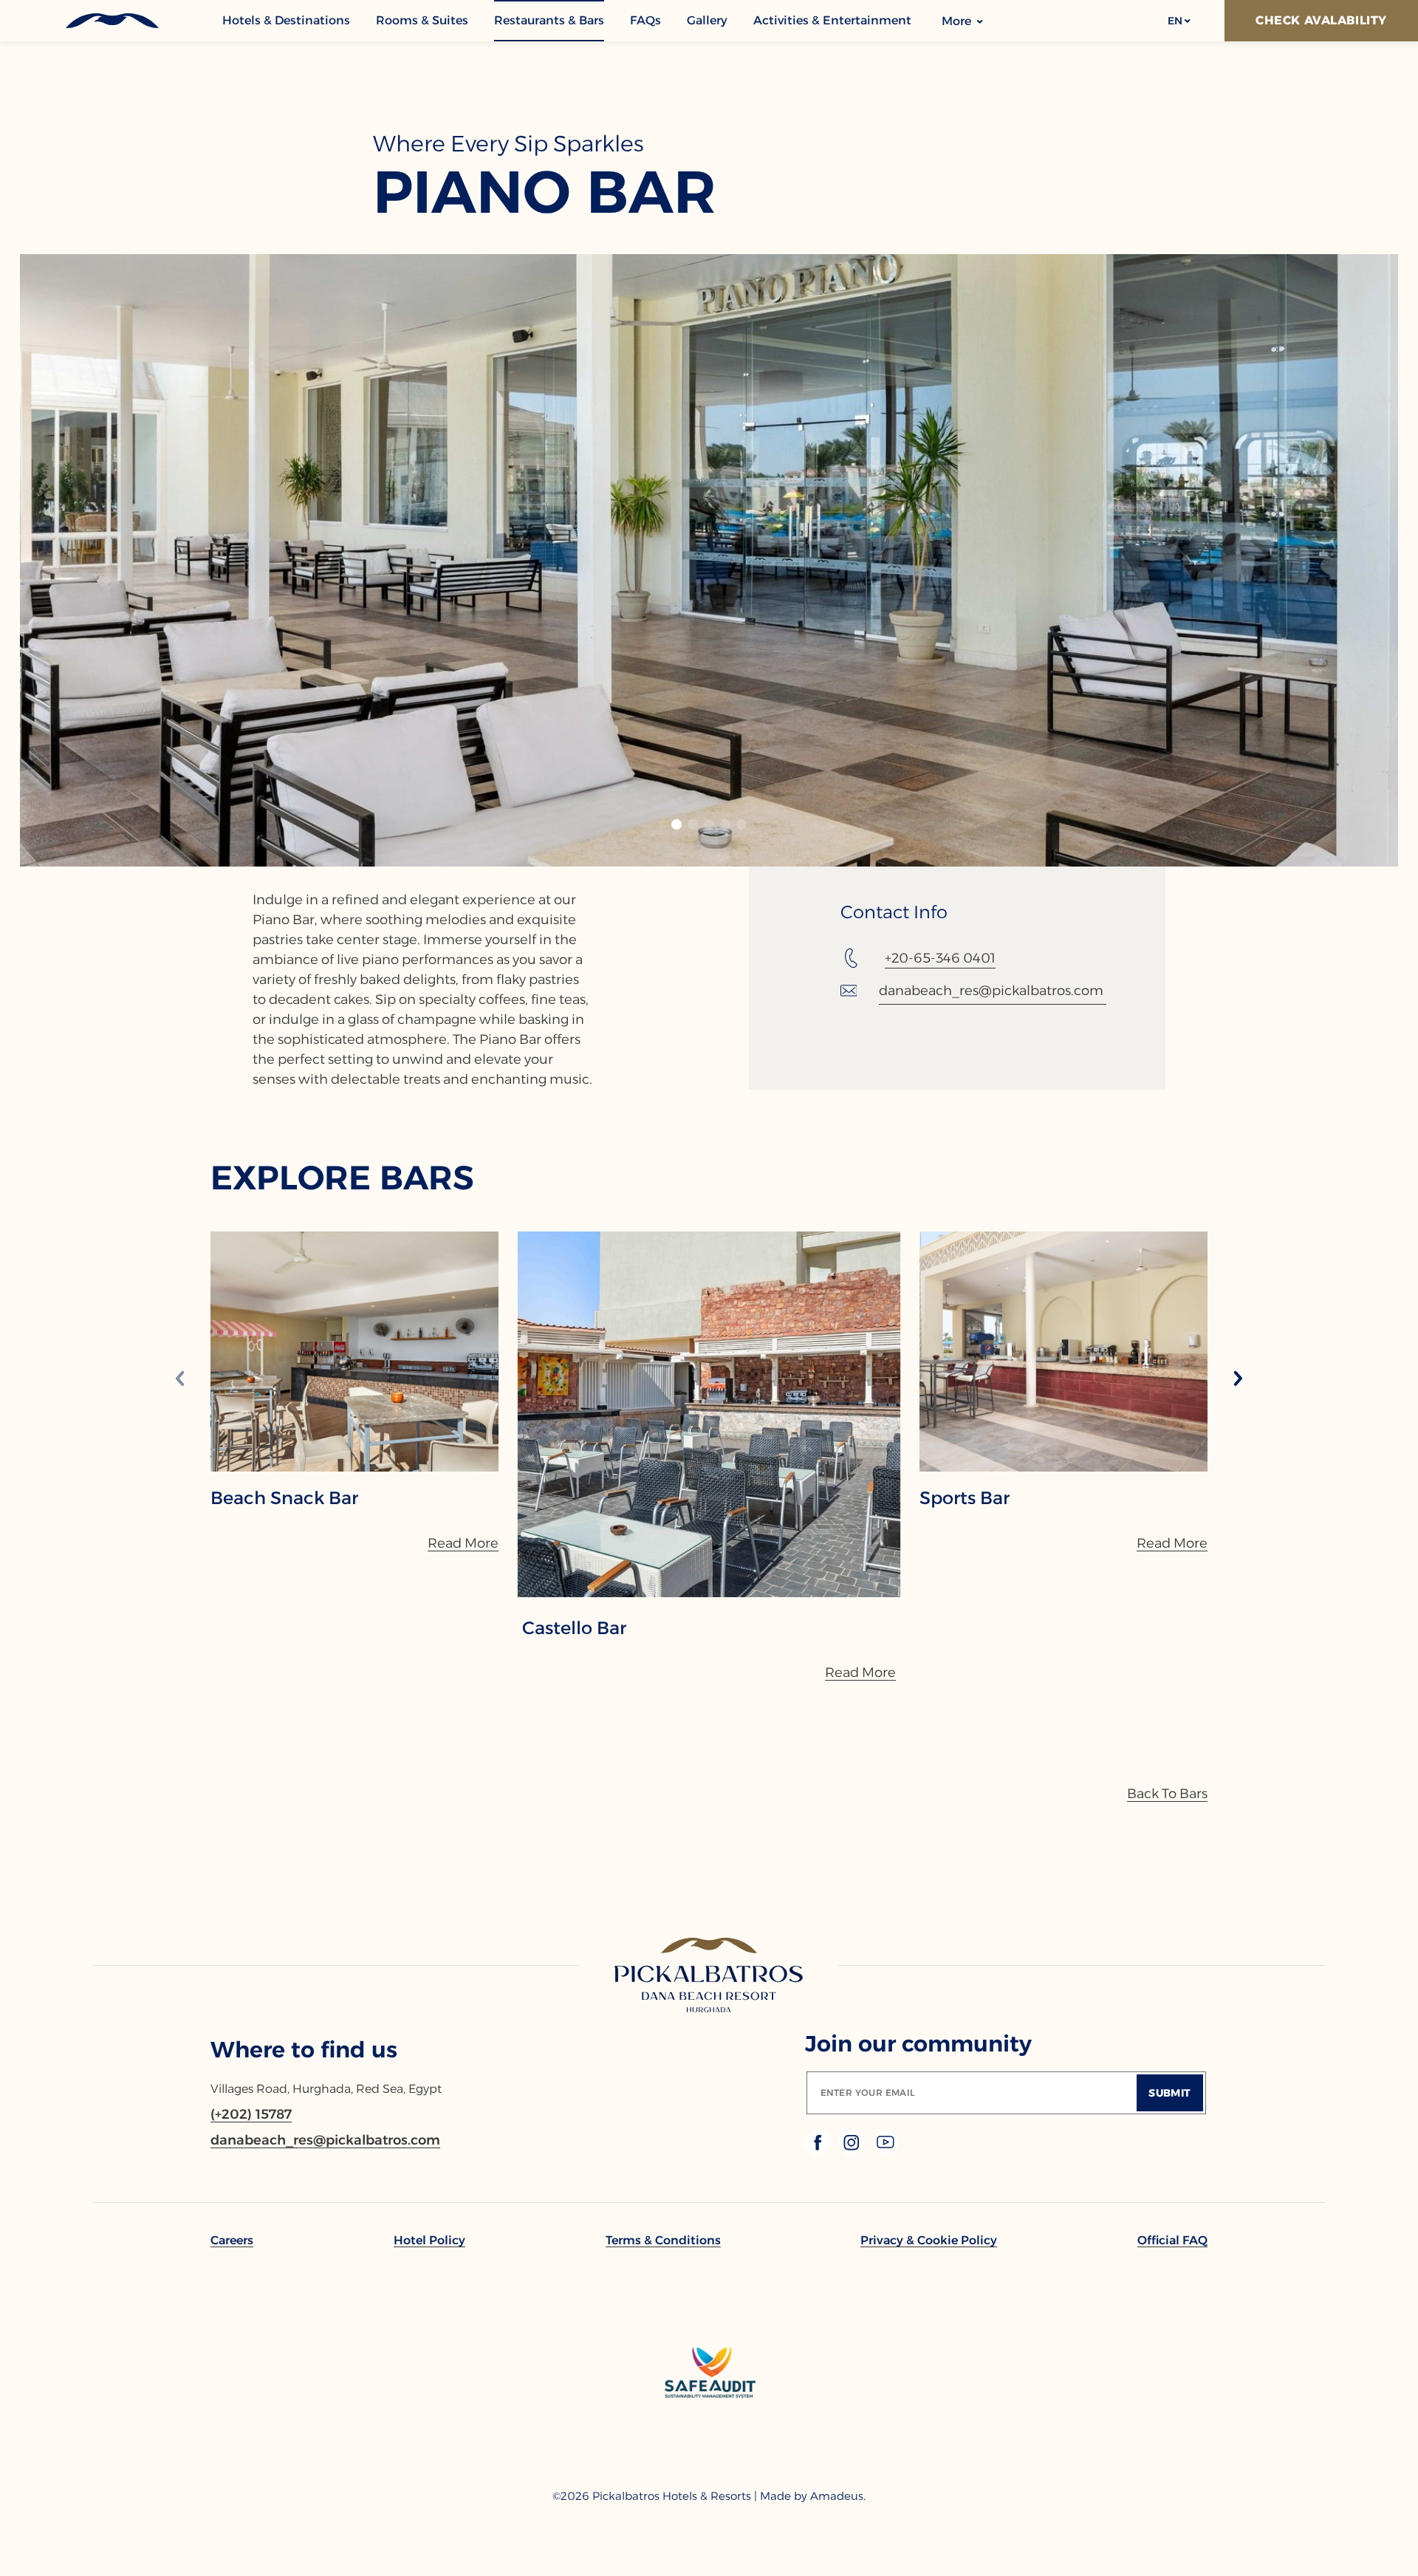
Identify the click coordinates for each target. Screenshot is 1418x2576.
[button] (1178, 21)
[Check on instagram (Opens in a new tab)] (853, 2151)
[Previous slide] (180, 1380)
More (958, 21)
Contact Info (894, 912)
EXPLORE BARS (342, 1177)
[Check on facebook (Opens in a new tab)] (819, 2151)
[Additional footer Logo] (709, 2452)
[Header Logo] (111, 21)
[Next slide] (1238, 1380)
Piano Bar (545, 192)
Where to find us (304, 2050)
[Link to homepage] (709, 1976)
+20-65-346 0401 (940, 958)
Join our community (918, 2044)
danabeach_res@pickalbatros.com (991, 991)
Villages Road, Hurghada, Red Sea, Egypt (326, 2089)
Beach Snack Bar (284, 1498)
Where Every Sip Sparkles (508, 144)
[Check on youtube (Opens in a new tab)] (886, 2151)
